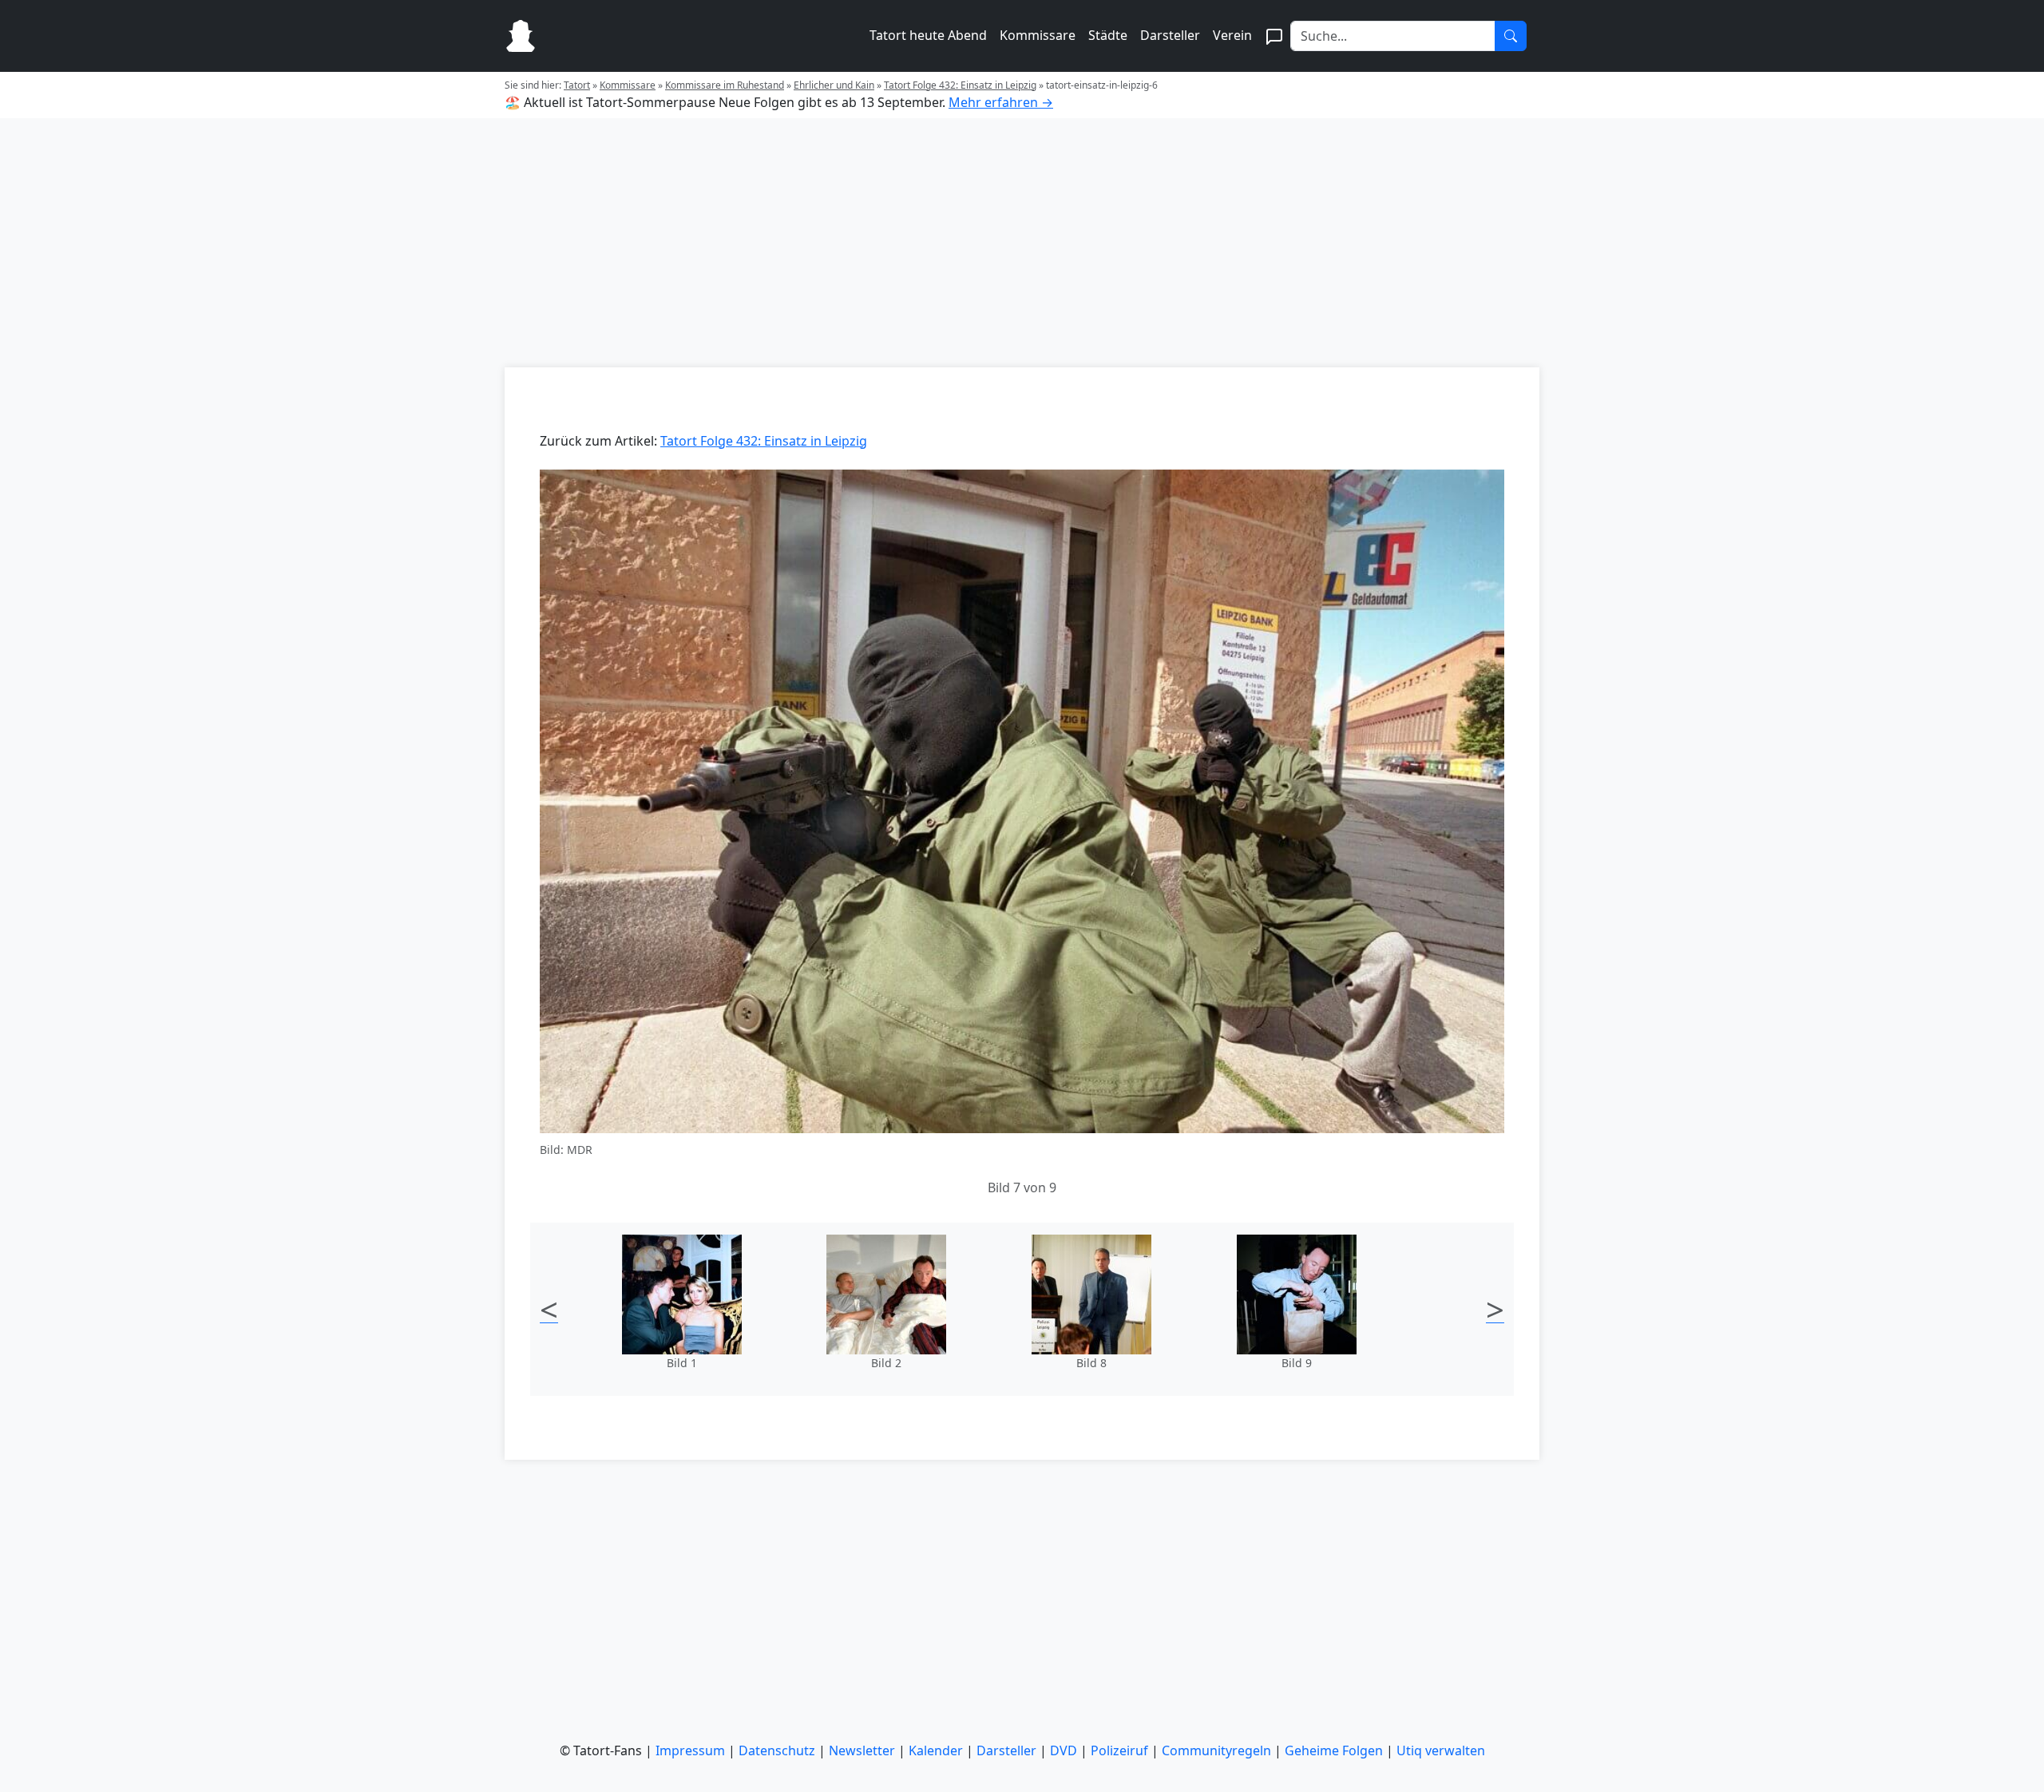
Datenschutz (777, 1750)
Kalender (936, 1750)
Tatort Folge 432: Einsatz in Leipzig (960, 85)
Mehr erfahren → (1001, 102)
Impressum (690, 1750)
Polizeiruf (1119, 1750)
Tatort (577, 85)
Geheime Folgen (1334, 1750)
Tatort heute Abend (928, 35)
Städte (1108, 35)
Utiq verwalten (1441, 1750)
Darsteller (1170, 35)
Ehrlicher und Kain (834, 85)
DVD (1064, 1750)
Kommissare (1038, 35)
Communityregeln (1216, 1750)
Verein (1232, 35)
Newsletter (862, 1750)
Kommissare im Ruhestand (725, 85)
